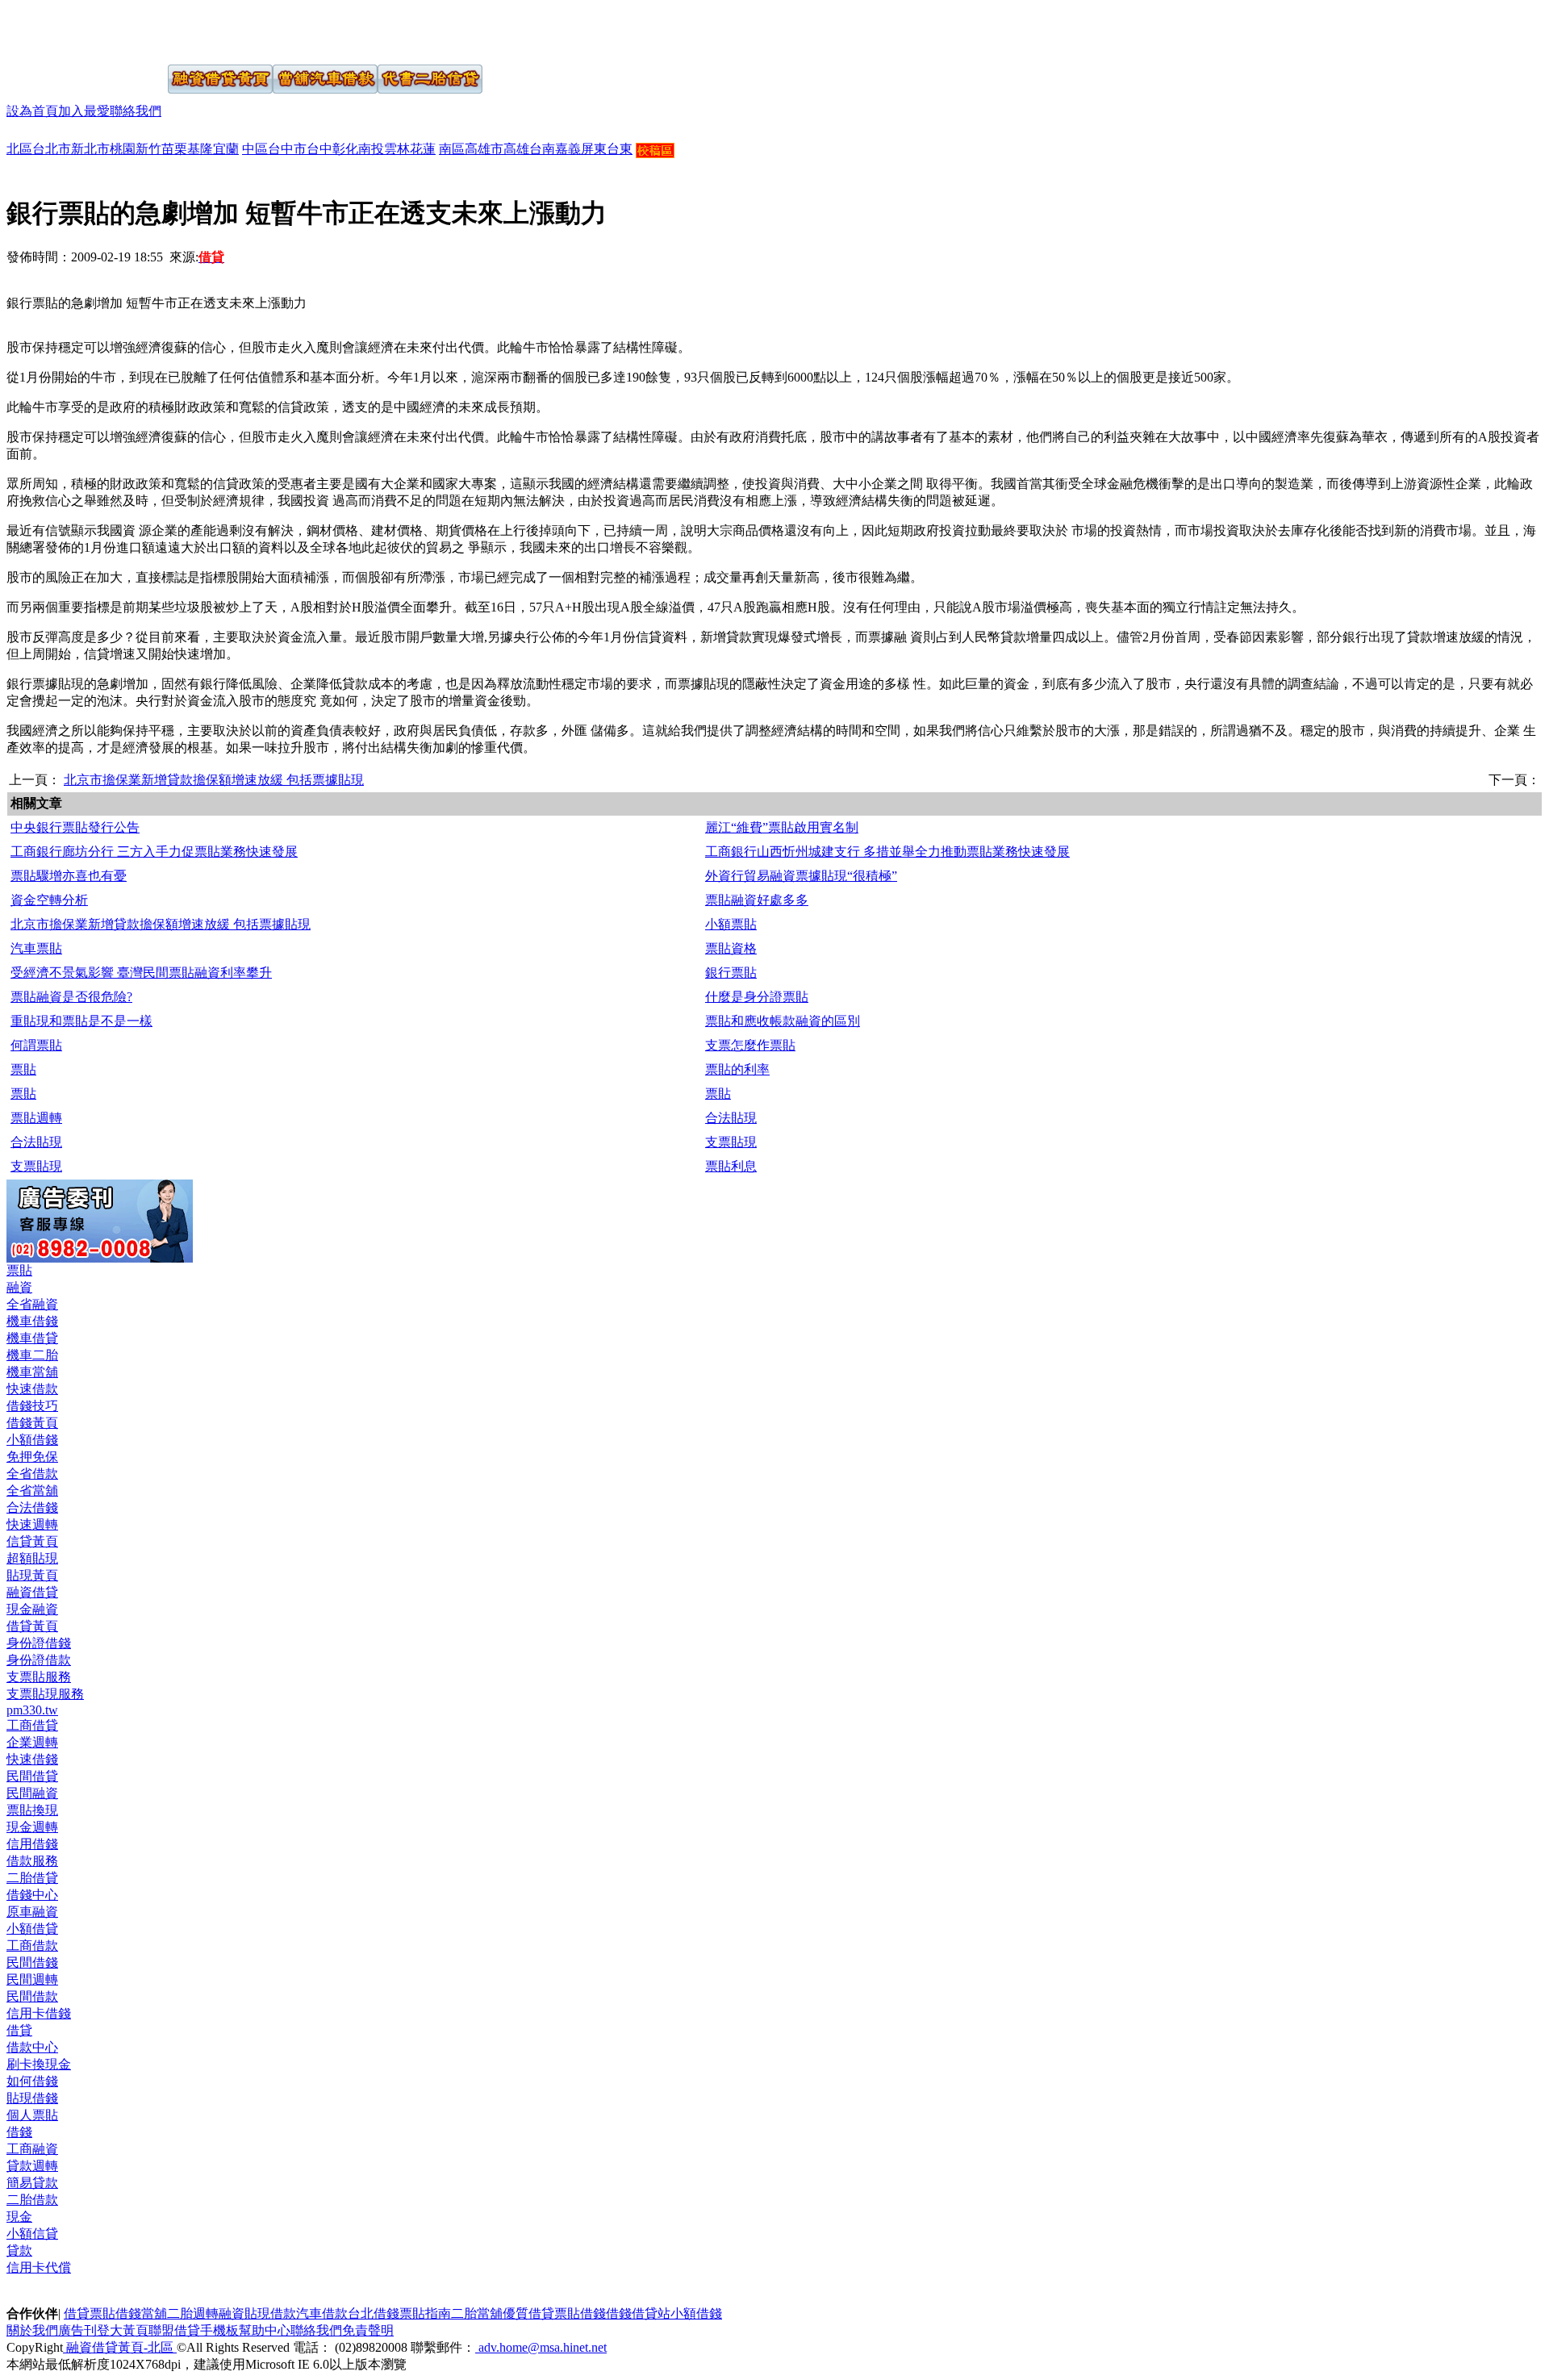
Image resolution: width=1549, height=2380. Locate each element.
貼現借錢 (32, 2098)
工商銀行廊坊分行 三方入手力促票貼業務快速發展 (154, 852)
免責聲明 (368, 2330)
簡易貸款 (32, 2183)
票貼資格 (731, 948)
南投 (371, 149)
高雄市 (484, 149)
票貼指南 (425, 2313)
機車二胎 (32, 1355)
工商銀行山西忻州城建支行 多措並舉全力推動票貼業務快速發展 (887, 852)
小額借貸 (32, 1929)
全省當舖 (32, 1491)
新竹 (148, 149)
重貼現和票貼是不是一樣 (81, 1021)
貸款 (19, 2251)
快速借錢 (32, 1759)
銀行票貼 (731, 973)
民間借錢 (32, 1962)
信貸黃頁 (32, 1541)
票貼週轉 (36, 1118)
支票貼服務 (39, 1677)
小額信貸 (32, 2234)
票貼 (23, 1069)
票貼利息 (731, 1166)
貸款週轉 (32, 2166)
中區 (255, 149)
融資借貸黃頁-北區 (120, 2347)
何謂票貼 (36, 1045)
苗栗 (174, 149)
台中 (319, 149)
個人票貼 (32, 2115)
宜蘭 (226, 149)
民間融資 (32, 1793)
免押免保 (32, 1457)
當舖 (154, 2313)
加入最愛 (84, 111)
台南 (542, 149)
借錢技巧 (32, 1406)
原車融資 (32, 1912)
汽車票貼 (36, 948)
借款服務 (32, 1861)
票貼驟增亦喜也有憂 (69, 876)
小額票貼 (731, 924)
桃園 (123, 149)
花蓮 (423, 149)
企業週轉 (32, 1742)
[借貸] (67, 31)
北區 (19, 149)
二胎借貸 (32, 1878)
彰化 (345, 149)
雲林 (397, 149)
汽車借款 (322, 2313)
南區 (452, 149)
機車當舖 (32, 1372)
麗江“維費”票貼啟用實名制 (782, 827)
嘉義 (568, 149)
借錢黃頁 (32, 1423)
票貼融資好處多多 (757, 900)
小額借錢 (32, 1440)
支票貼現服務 (45, 1694)
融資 (19, 1287)
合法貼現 (731, 1118)
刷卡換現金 (39, 2064)
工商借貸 (32, 1725)
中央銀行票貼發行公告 (75, 827)
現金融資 (32, 1609)
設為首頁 (32, 111)
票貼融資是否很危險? (71, 997)
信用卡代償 (39, 2267)
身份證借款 (39, 1660)
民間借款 (32, 1996)
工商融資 (32, 2149)
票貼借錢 (580, 2313)
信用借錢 (32, 1844)
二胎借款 (32, 2200)
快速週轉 (32, 1524)
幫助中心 (265, 2330)
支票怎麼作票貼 (750, 1045)
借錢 (19, 2132)
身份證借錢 (39, 1643)
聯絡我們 (136, 111)
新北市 (90, 149)
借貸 (19, 2030)
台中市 (287, 149)
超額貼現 (32, 1558)
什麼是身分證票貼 (757, 997)
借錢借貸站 (638, 2313)
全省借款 (32, 1474)
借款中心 (32, 2047)
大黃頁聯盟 (142, 2330)
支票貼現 (731, 1142)
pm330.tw (32, 1710)
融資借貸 (32, 1592)
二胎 (180, 2313)
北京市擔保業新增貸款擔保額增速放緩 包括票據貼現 (214, 780)
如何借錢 (32, 2081)
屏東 (594, 149)
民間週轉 (32, 1979)
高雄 (516, 149)
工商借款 (32, 1946)
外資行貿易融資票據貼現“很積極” (801, 876)
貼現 (257, 2313)
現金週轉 (32, 1827)
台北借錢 (374, 2313)
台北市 (52, 149)
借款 (283, 2313)
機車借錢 (32, 1321)
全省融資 (32, 1304)
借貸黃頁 (32, 1626)
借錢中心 (32, 1895)
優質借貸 (528, 2313)
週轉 (206, 2313)
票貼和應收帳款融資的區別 (783, 1021)
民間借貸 (32, 1776)
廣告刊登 (84, 2330)
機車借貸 (32, 1338)
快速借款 (32, 1389)
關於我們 (32, 2330)
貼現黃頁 (32, 1575)
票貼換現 (32, 1810)
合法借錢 (32, 1507)
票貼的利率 (737, 1069)
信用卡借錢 (39, 2013)
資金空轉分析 (49, 900)
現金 (19, 2217)
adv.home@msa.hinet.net (541, 2347)
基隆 (200, 149)
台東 (620, 149)
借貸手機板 (207, 2330)
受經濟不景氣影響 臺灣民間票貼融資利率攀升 (141, 973)
